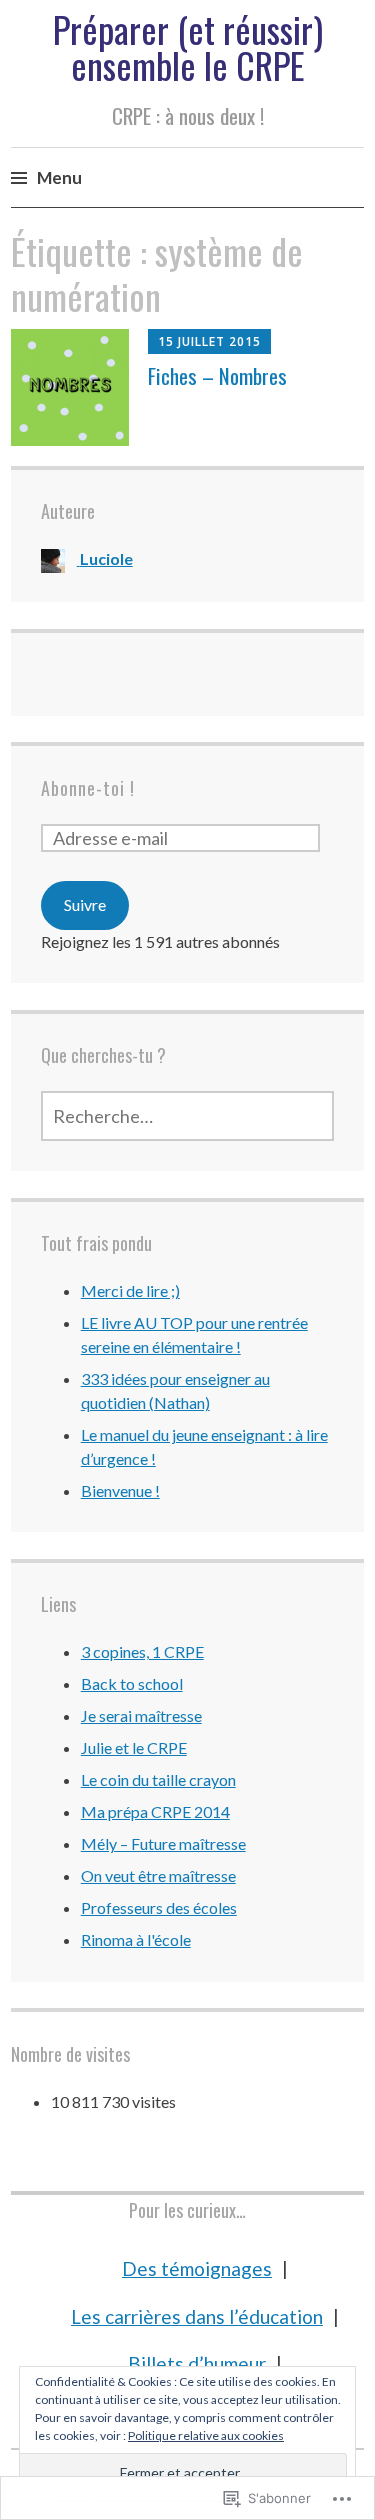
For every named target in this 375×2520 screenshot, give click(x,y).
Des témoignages (197, 2268)
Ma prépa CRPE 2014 (155, 1811)
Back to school (132, 1683)
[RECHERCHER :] (188, 1116)
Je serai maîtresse (141, 1715)
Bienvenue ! (120, 1490)
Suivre (85, 904)
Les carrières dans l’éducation (197, 2316)
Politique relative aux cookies (206, 2435)
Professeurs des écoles (159, 1907)
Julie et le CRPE (134, 1747)
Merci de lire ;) (130, 1290)
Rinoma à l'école (136, 1939)
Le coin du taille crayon (158, 1779)
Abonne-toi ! (88, 788)
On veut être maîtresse (158, 1875)
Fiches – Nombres (217, 375)
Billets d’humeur (197, 2363)
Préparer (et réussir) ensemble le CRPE (188, 46)
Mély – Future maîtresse (163, 1843)
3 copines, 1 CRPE (142, 1651)
